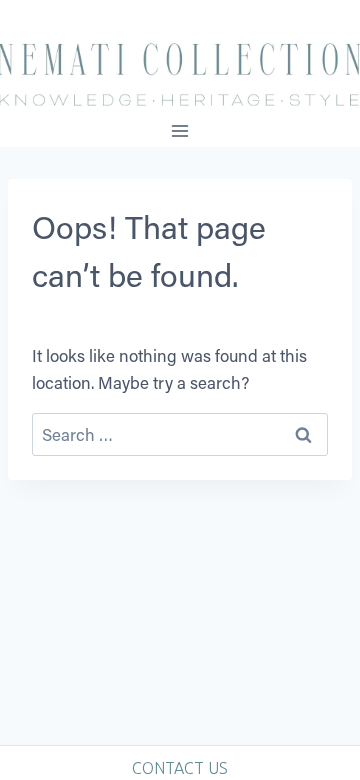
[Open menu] (180, 130)
